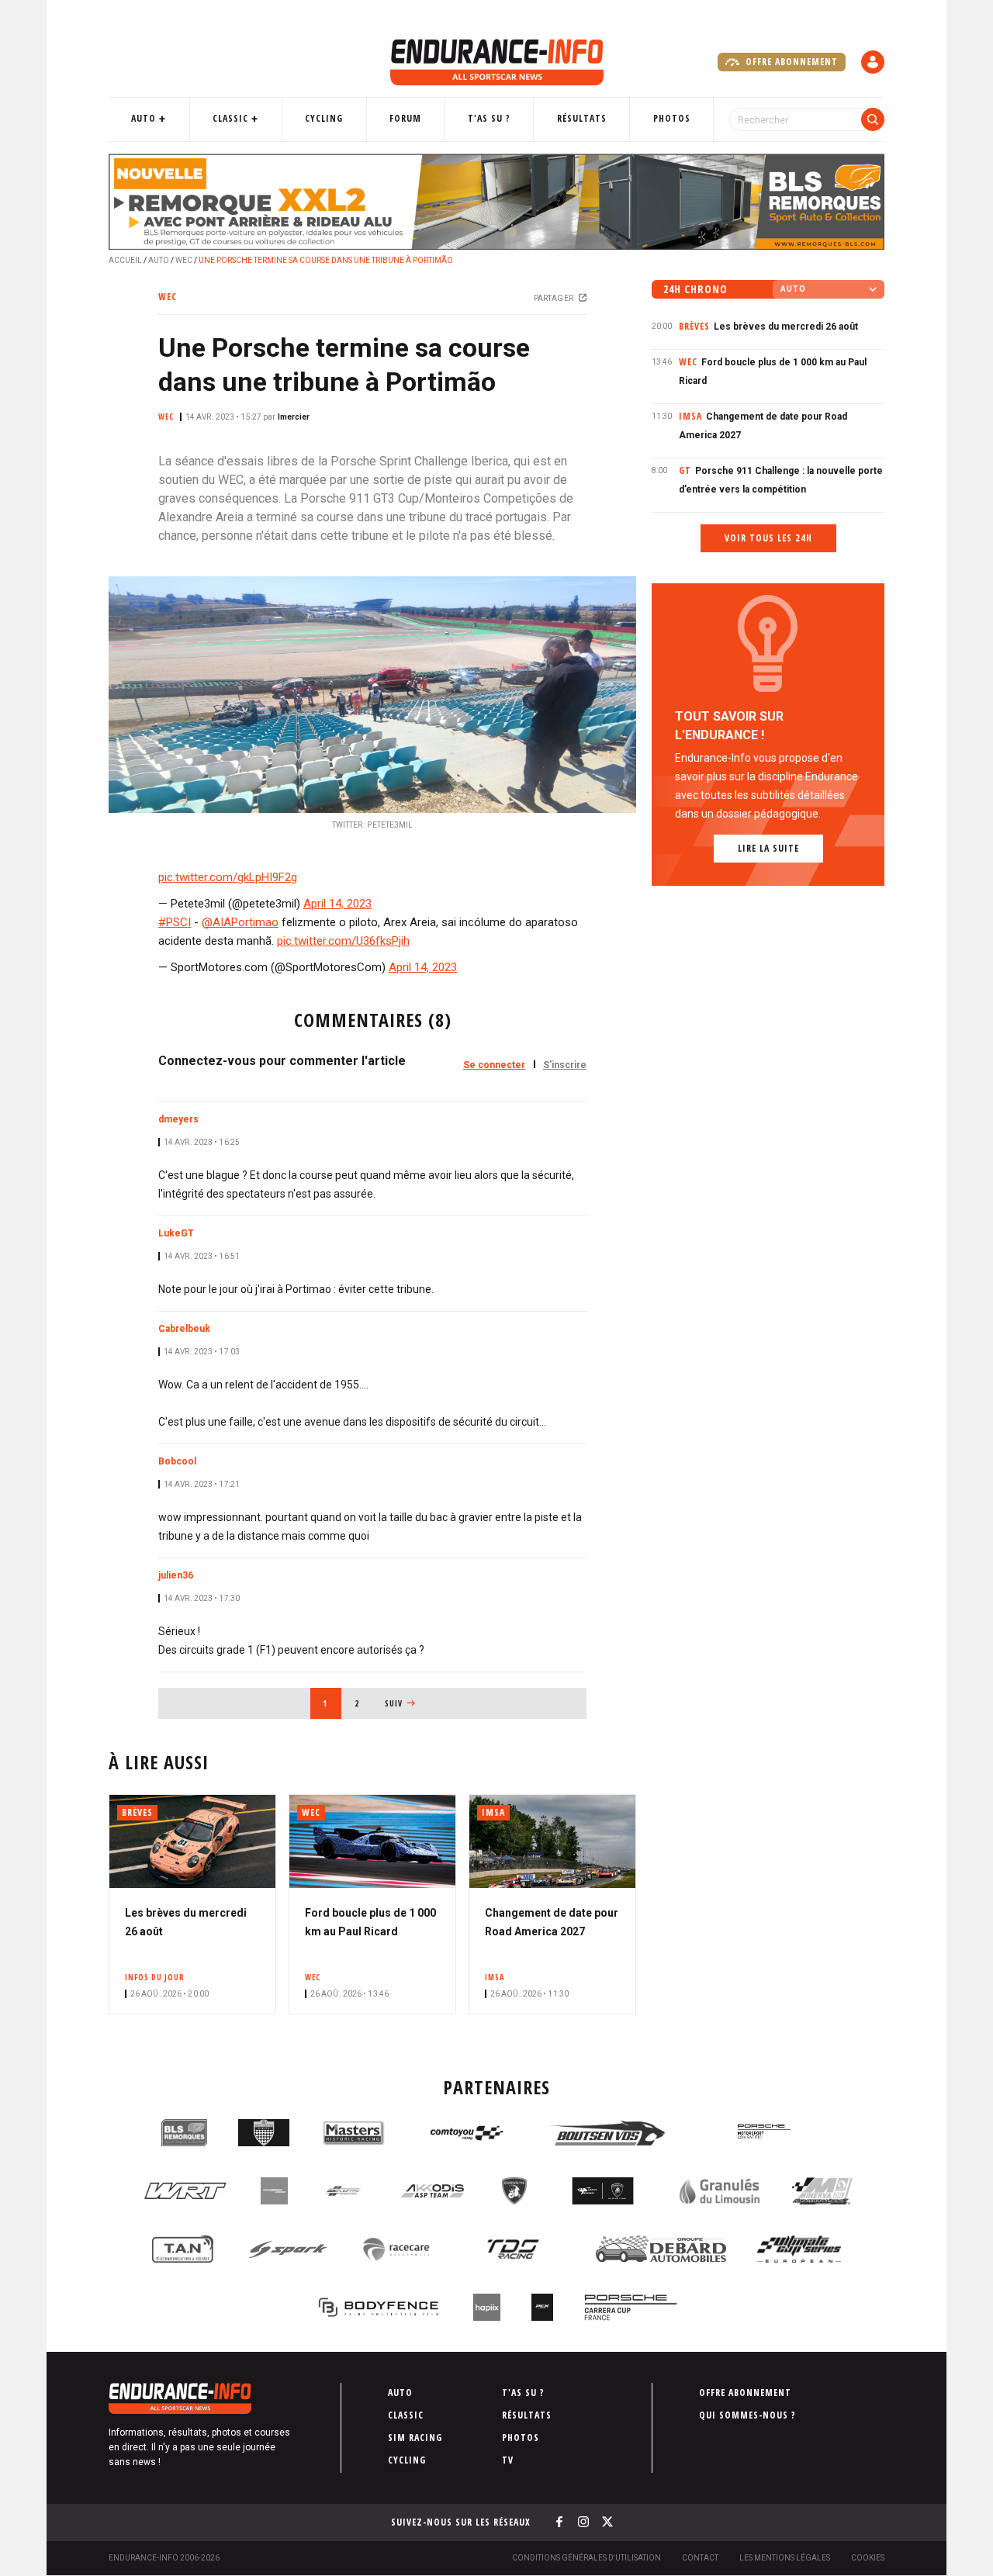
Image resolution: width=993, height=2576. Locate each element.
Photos (672, 118)
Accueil (125, 260)
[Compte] (873, 62)
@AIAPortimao (240, 922)
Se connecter (494, 1065)
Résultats (582, 118)
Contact (700, 2558)
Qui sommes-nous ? (747, 2415)
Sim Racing (415, 2438)
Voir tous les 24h (768, 538)
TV (508, 2460)
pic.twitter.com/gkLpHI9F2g (228, 877)
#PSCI (175, 922)
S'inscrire (565, 1065)
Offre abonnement (790, 62)
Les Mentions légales (785, 2558)
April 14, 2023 (337, 904)
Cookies (868, 2558)
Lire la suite (768, 848)
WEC (184, 260)
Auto (144, 118)
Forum (405, 118)
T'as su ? (489, 118)
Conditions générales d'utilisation (586, 2558)
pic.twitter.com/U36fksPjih (343, 941)
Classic (230, 118)
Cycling (324, 118)
